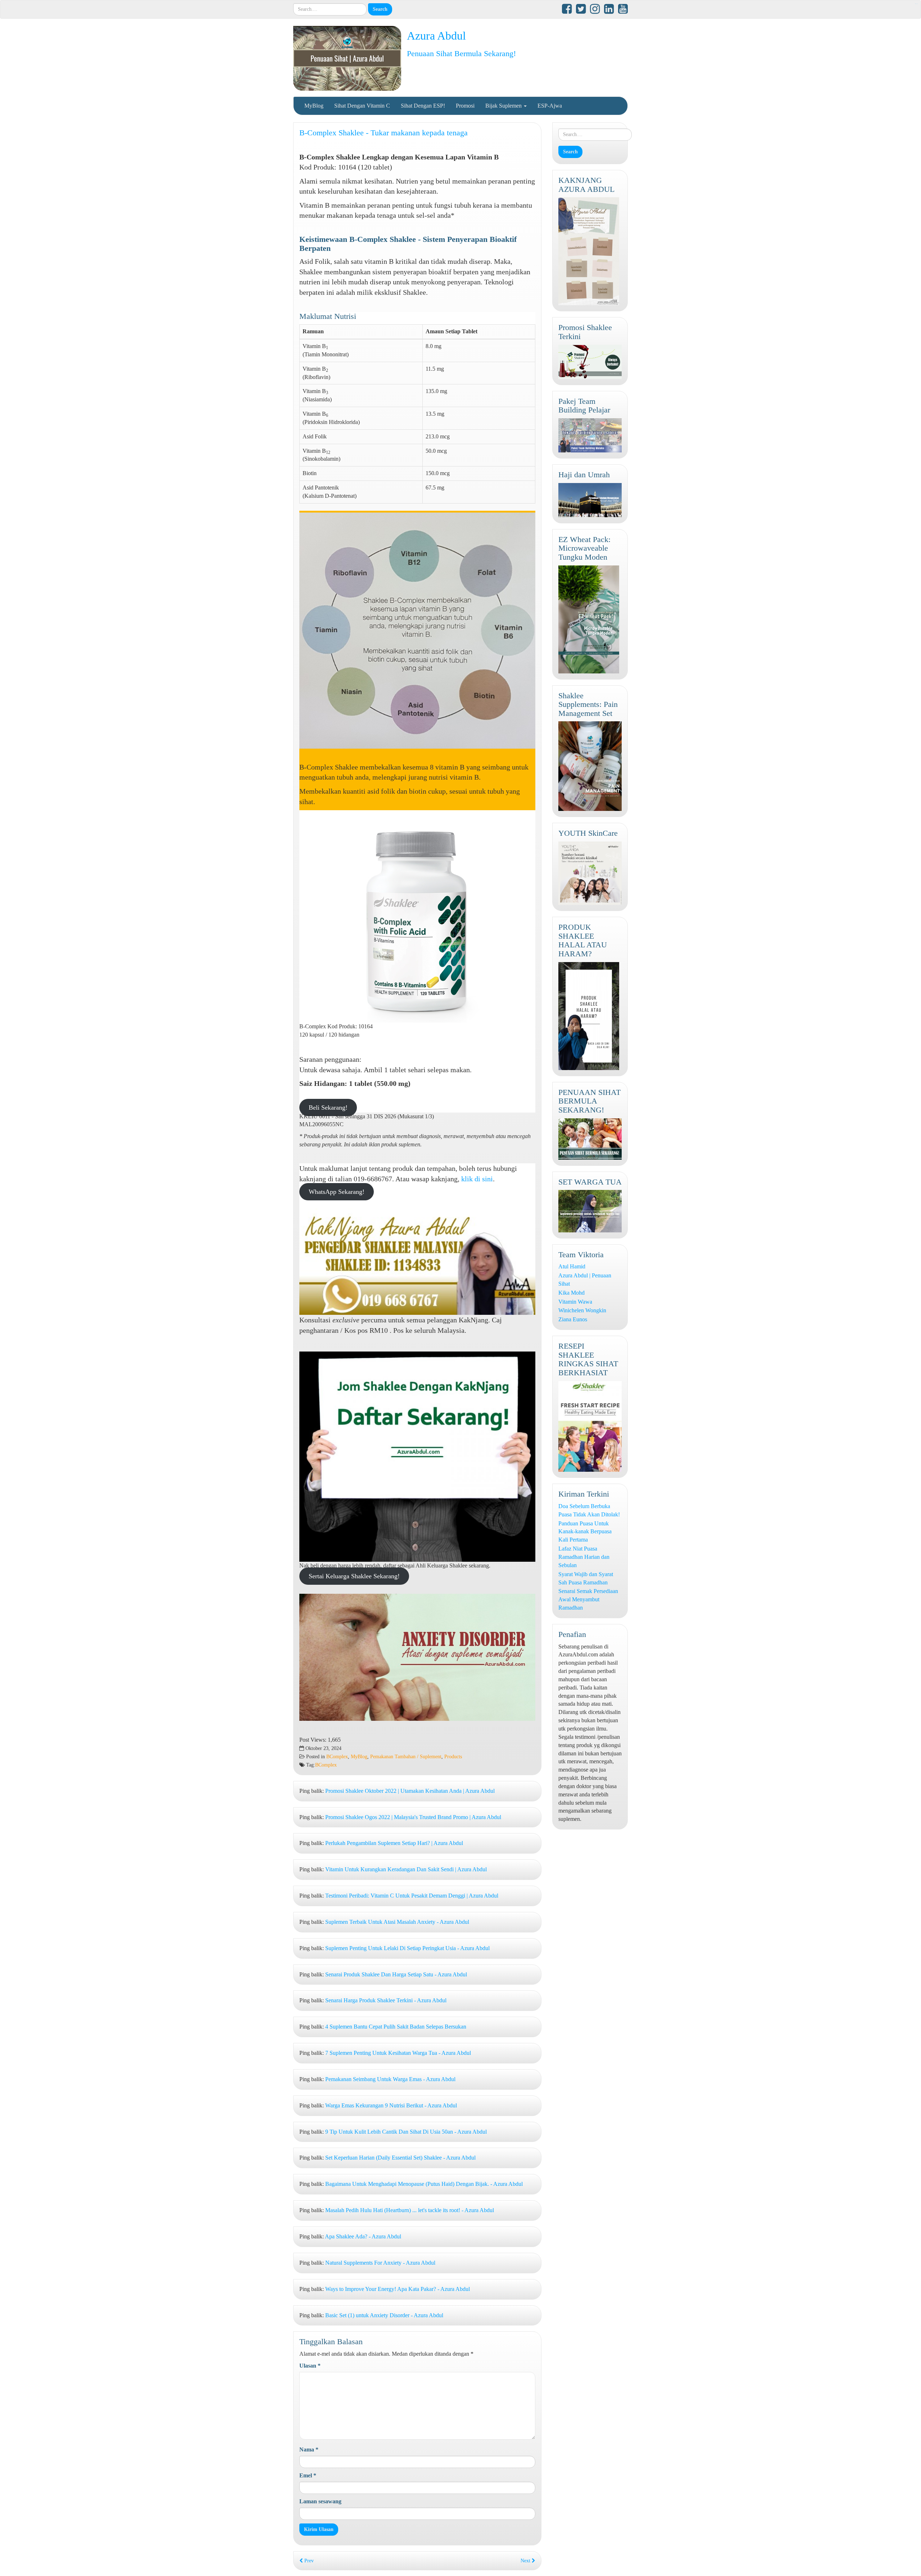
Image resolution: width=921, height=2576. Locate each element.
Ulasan (310, 2366)
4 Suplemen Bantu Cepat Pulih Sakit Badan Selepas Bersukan (396, 2027)
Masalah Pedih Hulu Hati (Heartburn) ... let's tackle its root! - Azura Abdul (410, 2210)
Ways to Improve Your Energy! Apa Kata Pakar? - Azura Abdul (398, 2289)
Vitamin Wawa (575, 1302)
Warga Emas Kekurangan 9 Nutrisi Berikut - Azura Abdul (391, 2105)
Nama (309, 2449)
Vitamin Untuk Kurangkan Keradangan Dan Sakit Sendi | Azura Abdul (406, 1869)
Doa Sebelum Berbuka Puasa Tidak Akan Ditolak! (589, 1510)
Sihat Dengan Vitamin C (362, 106)
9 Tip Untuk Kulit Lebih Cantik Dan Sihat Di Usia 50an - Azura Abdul (406, 2132)
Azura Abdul (436, 36)
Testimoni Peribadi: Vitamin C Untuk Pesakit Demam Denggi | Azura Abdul (412, 1896)
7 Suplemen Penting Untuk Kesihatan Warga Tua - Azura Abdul (398, 2053)
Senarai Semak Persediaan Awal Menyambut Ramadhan (588, 1599)
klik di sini (477, 1179)
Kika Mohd (571, 1293)
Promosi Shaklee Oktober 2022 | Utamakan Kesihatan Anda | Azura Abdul (410, 1791)
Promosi (465, 106)
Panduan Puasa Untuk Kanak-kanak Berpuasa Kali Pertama (585, 1532)
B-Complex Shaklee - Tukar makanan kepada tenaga (384, 133)
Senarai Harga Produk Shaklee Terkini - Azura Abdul (386, 2000)
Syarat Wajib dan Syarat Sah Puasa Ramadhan (586, 1578)
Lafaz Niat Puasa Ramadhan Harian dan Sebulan (584, 1557)
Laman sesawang (320, 2501)
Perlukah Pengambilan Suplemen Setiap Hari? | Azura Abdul (394, 1843)
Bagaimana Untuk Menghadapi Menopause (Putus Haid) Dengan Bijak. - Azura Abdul (424, 2184)
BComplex (337, 1757)
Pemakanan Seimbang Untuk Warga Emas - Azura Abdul (390, 2079)
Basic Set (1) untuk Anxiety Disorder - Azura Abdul (384, 2315)
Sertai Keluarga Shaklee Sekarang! (354, 1576)
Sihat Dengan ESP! (423, 106)
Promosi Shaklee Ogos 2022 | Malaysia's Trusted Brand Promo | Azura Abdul (413, 1817)
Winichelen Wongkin (582, 1310)
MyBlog (314, 106)
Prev (308, 2561)
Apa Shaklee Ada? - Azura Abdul (363, 2236)
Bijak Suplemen (504, 106)
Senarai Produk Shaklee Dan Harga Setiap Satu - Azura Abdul (396, 1974)
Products (453, 1757)
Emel (308, 2475)
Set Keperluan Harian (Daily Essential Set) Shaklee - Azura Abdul (400, 2158)
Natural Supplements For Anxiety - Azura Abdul (380, 2263)
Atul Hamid (572, 1266)
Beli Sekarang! (328, 1107)
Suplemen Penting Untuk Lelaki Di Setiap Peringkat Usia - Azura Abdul (407, 1948)
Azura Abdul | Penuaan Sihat (585, 1280)
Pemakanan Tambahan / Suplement (406, 1757)
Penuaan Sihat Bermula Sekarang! (461, 53)
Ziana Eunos (573, 1319)
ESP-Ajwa (550, 106)
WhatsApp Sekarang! (337, 1192)
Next (526, 2561)
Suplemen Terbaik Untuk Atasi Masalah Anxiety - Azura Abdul (397, 1922)
